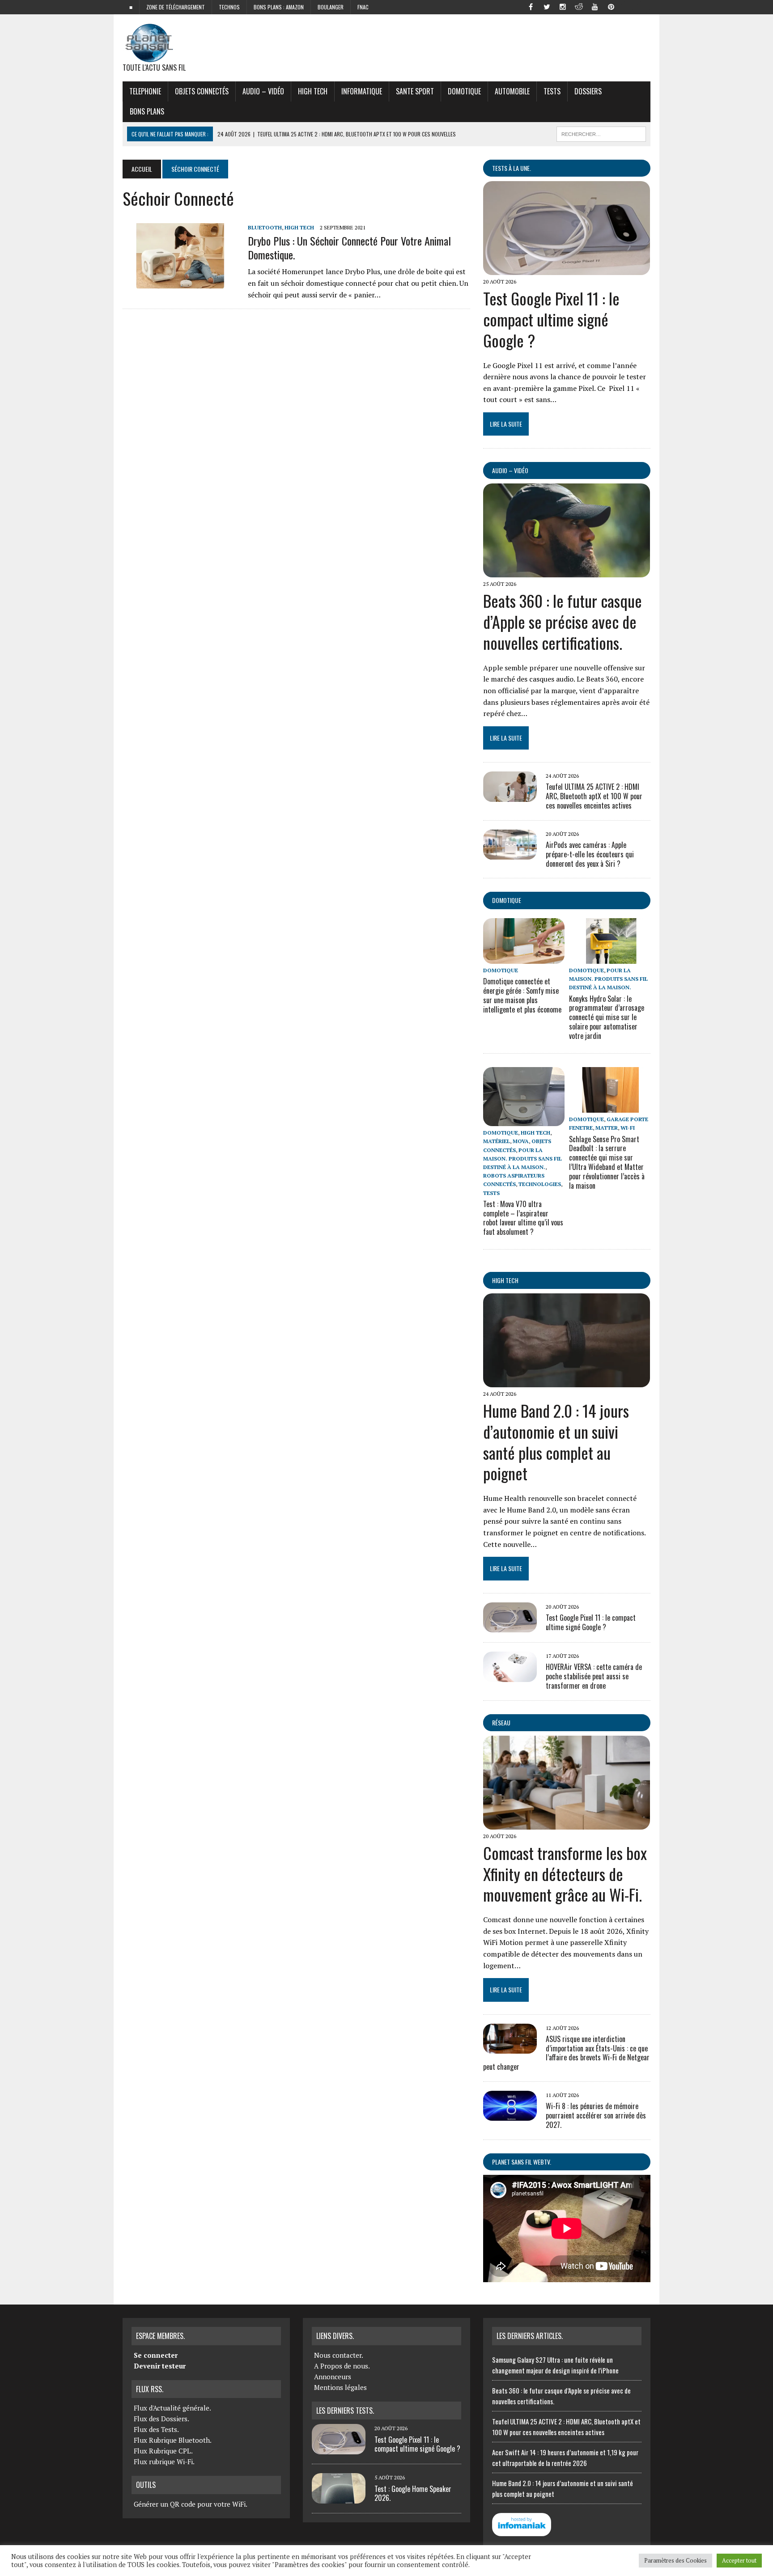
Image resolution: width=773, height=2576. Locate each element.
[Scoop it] (643, 6)
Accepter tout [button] (739, 2560)
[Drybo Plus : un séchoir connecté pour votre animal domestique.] (181, 282)
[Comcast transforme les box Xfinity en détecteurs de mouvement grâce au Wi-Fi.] (567, 1823)
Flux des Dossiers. (161, 2419)
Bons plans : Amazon (279, 7)
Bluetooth (265, 227)
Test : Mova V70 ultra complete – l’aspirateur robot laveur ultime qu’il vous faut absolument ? (523, 1218)
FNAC (363, 7)
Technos (229, 7)
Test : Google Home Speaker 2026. (413, 2493)
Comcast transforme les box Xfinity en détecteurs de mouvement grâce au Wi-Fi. (565, 1874)
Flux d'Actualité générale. (172, 2408)
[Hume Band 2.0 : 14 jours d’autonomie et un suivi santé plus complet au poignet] (567, 1381)
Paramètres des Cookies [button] (675, 2560)
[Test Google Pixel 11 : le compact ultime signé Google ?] (567, 269)
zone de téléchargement (176, 7)
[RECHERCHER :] (601, 133)
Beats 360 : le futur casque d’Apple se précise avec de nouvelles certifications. (563, 621)
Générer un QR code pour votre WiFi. (191, 2504)
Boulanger (331, 7)
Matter (607, 1128)
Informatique (362, 91)
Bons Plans (147, 111)
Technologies (540, 1184)
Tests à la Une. (512, 168)
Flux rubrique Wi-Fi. (164, 2462)
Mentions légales (340, 2387)
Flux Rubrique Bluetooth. (173, 2440)
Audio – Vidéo (263, 91)
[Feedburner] (627, 6)
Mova (521, 1141)
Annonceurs (333, 2377)
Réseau (501, 1722)
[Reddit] (579, 6)
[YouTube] (595, 6)
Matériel (497, 1141)
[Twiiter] (547, 6)
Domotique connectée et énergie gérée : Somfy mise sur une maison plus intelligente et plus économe (522, 995)
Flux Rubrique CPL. (163, 2451)
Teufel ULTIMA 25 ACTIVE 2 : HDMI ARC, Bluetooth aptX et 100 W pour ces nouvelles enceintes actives (594, 796)
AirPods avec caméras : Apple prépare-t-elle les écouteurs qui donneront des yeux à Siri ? (590, 854)
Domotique (464, 91)
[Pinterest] (611, 6)
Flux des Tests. (156, 2429)
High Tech (313, 91)
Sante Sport (415, 91)
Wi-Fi (628, 1128)
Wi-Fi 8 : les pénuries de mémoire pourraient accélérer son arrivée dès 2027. (596, 2115)
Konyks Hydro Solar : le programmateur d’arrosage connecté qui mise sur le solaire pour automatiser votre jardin (607, 1017)
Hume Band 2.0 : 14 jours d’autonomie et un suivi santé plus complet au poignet (556, 1442)
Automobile (512, 91)
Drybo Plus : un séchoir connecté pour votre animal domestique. (349, 248)
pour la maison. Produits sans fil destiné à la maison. (608, 979)
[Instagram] (563, 6)
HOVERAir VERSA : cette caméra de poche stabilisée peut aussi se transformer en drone (594, 1676)
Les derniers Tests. (345, 2411)
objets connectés (202, 91)
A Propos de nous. (342, 2366)
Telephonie (145, 91)
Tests (552, 91)
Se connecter (156, 2355)
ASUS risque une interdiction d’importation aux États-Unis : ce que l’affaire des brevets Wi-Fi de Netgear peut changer (566, 2053)
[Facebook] (531, 6)
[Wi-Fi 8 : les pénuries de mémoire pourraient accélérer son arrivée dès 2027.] (510, 2115)
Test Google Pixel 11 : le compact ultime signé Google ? (551, 319)
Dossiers (588, 91)
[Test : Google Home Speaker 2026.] (339, 2498)
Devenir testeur (160, 2366)
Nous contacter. (339, 2355)
